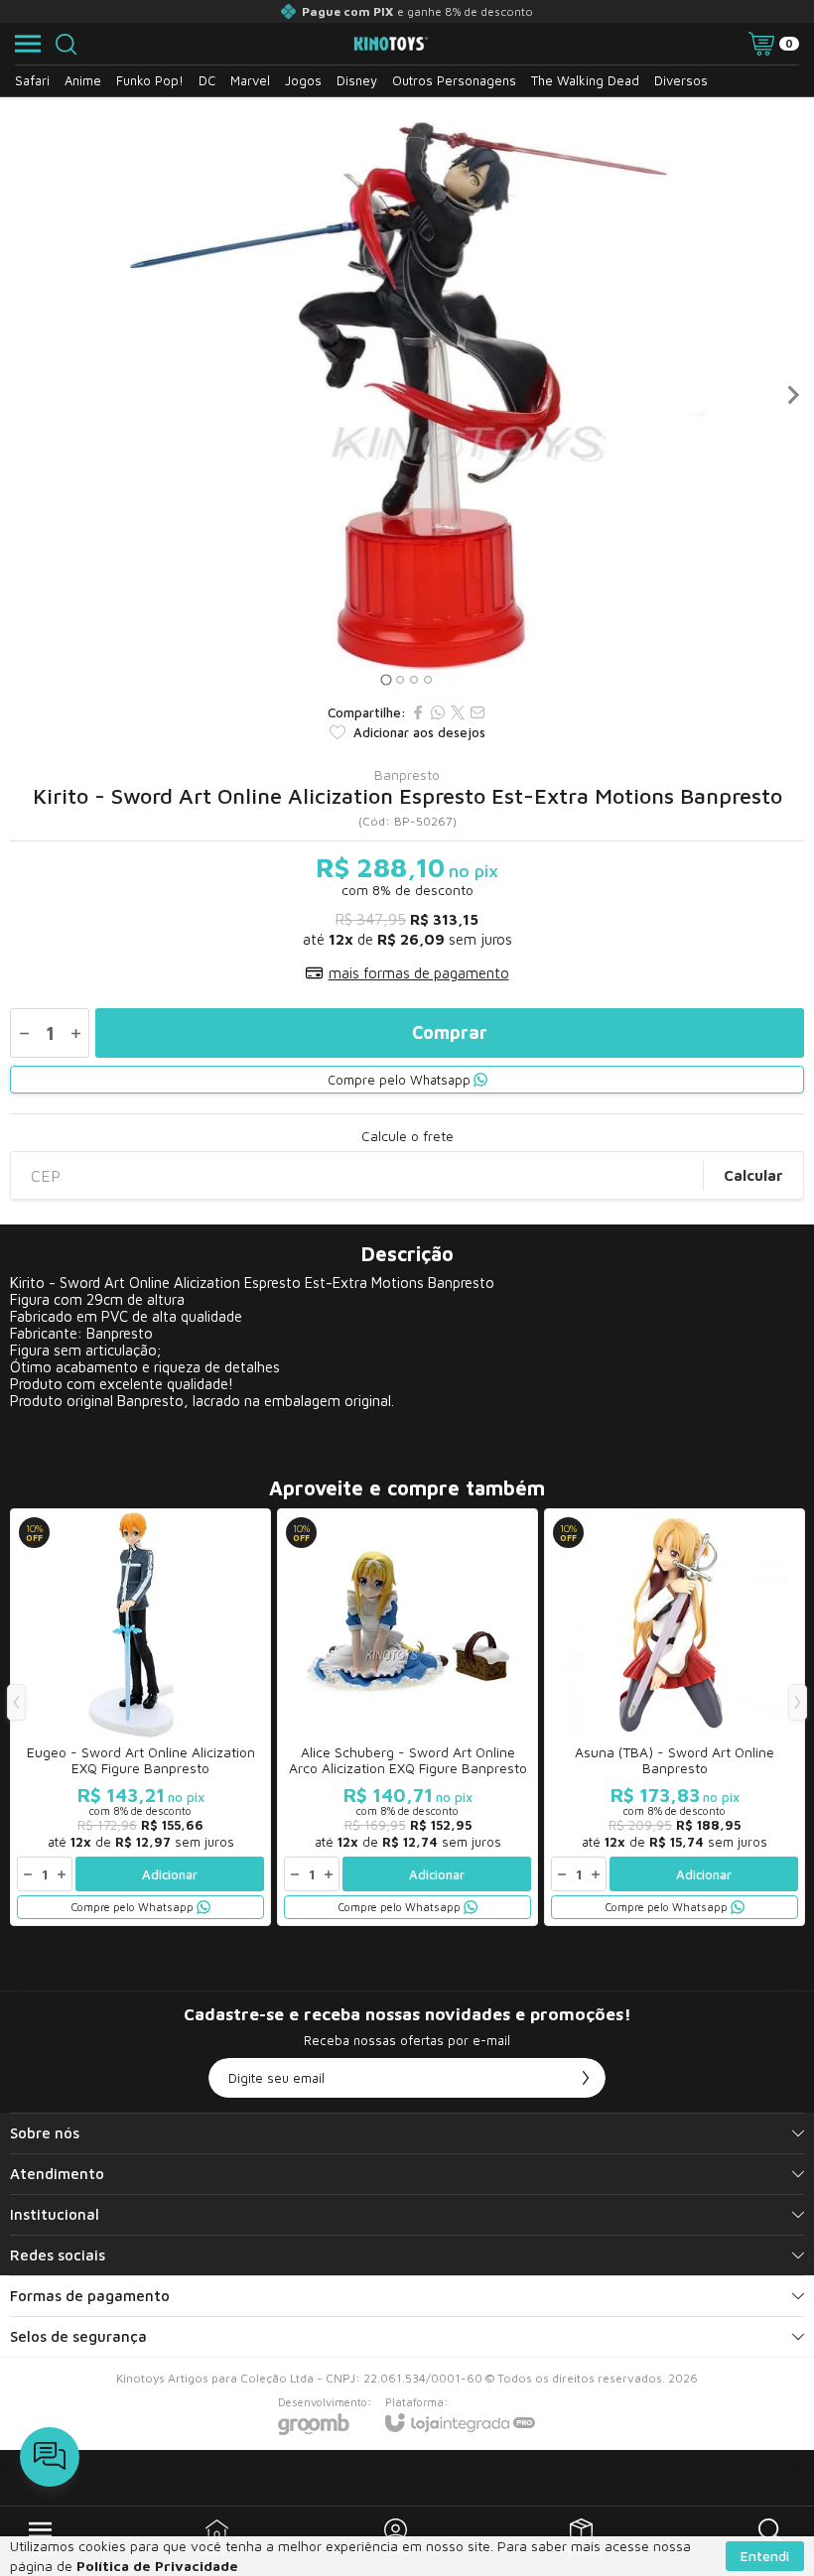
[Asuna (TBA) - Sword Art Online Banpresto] (675, 1717)
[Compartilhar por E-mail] (477, 712)
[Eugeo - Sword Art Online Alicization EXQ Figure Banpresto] (140, 1717)
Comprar (450, 1032)
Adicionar (170, 1874)
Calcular (753, 1175)
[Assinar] (586, 2078)
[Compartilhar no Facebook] (418, 712)
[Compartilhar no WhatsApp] (438, 712)
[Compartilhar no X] (458, 712)
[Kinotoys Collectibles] (391, 44)
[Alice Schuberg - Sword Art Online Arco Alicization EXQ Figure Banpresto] (407, 1717)
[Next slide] (792, 395)
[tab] (386, 679)
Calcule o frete (407, 1136)
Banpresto (407, 775)
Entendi (765, 2556)
